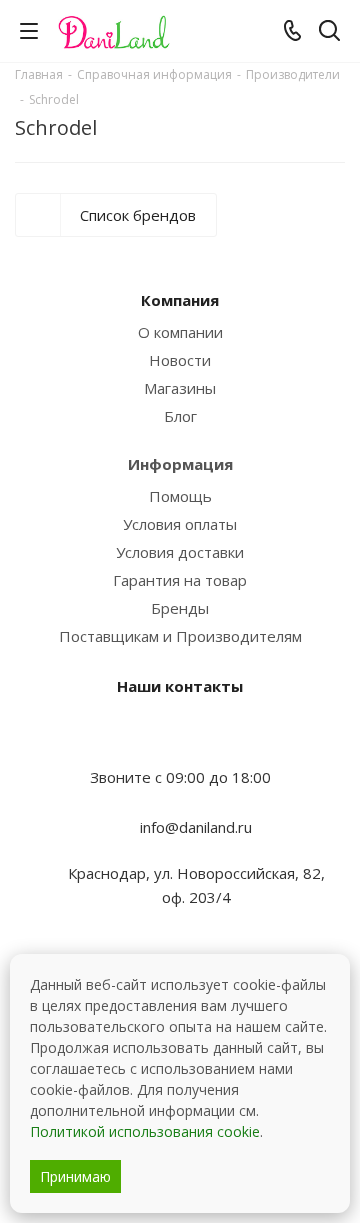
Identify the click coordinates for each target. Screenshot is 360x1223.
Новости (180, 360)
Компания (180, 300)
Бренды (180, 608)
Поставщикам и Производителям (180, 636)
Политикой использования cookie (145, 1131)
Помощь (180, 496)
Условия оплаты (180, 524)
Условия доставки (180, 552)
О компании (180, 332)
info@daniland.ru (196, 827)
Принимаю (75, 1176)
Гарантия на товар (180, 580)
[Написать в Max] (180, 738)
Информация (180, 464)
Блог (180, 416)
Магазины (180, 388)
